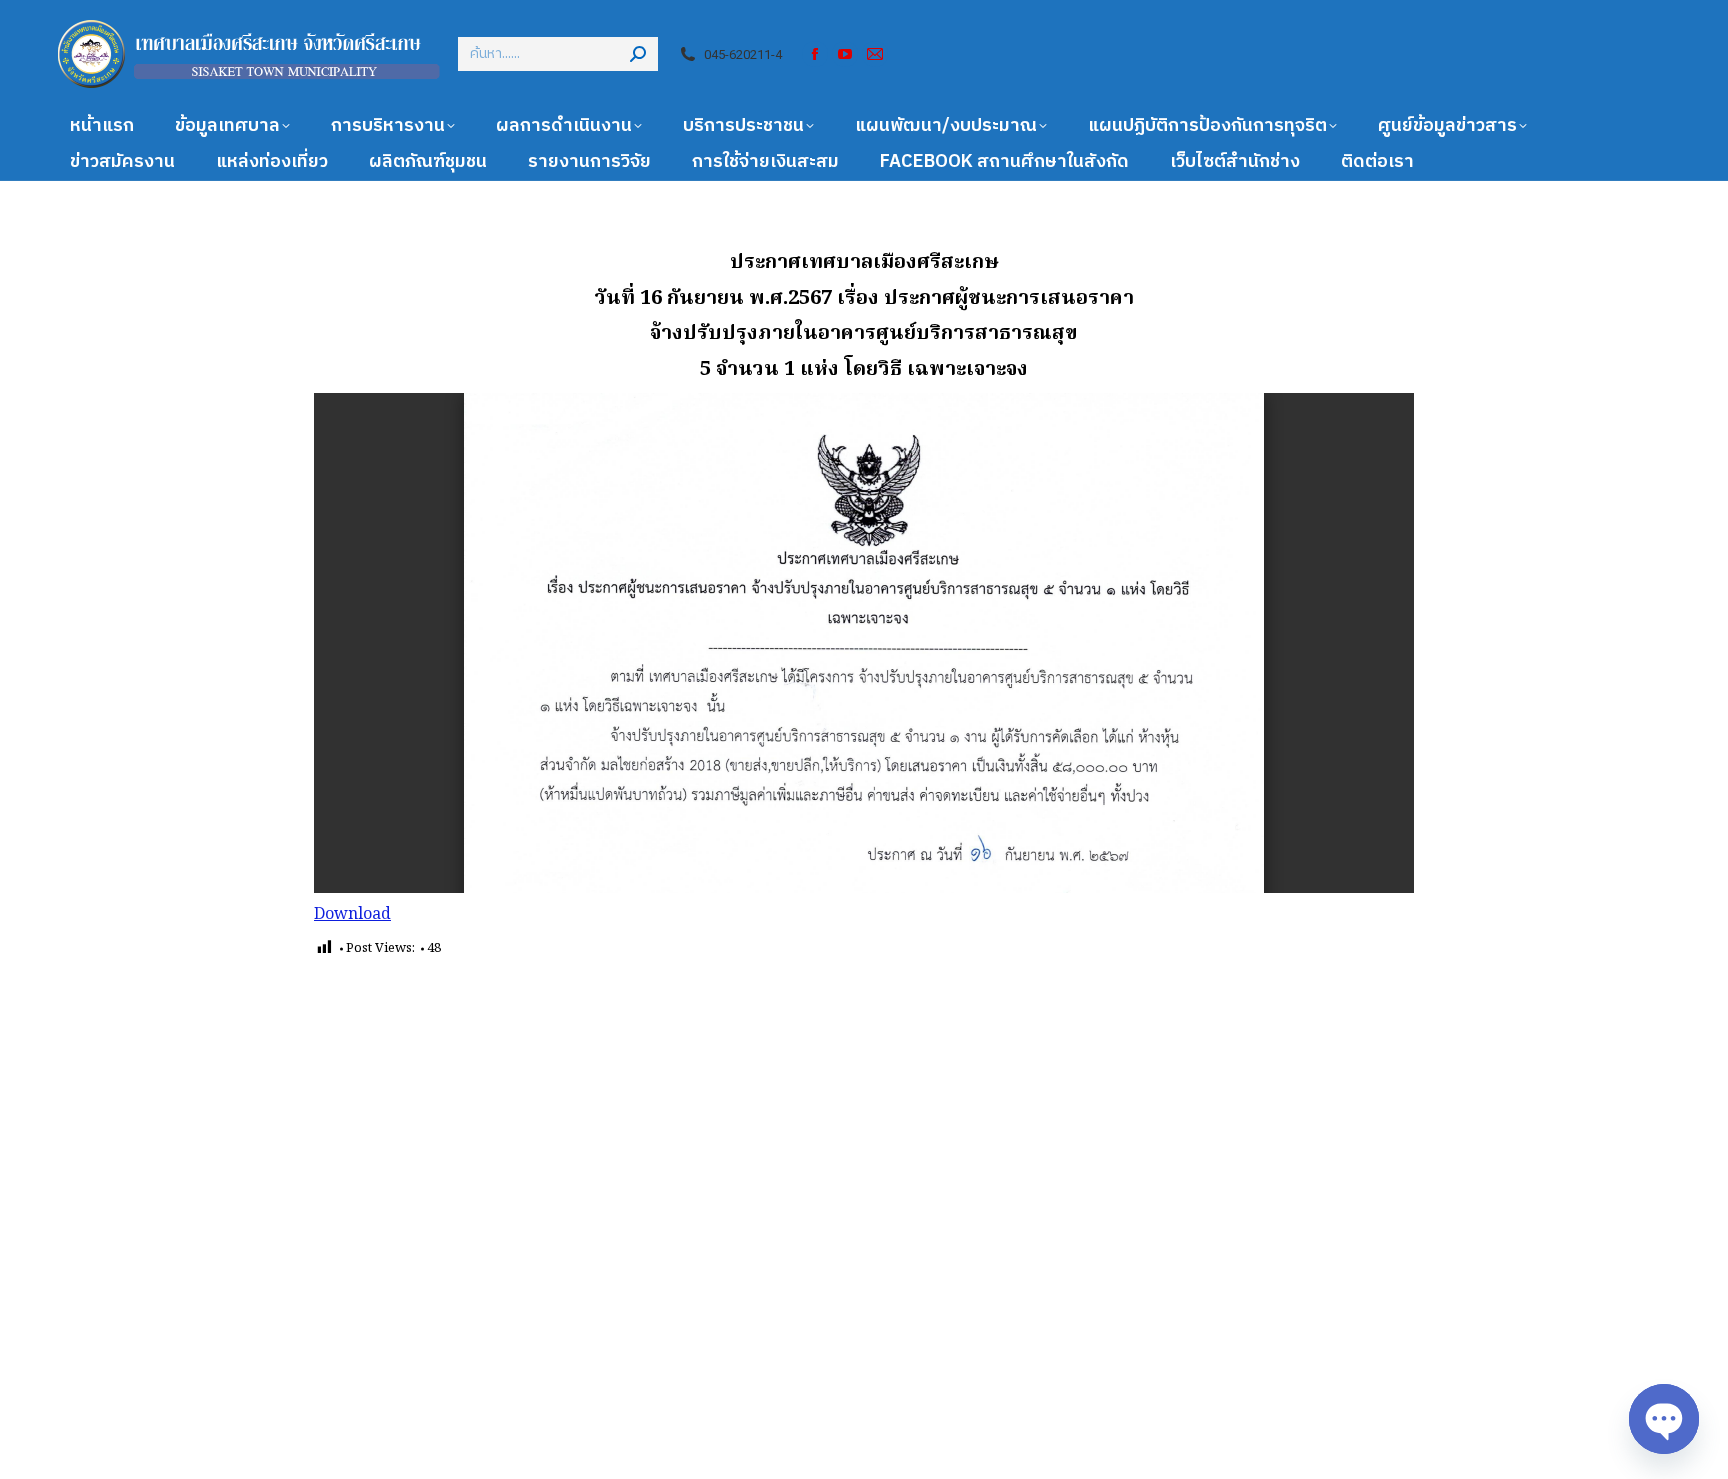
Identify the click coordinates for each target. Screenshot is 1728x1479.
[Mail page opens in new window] (875, 54)
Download (352, 915)
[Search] (638, 54)
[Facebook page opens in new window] (815, 54)
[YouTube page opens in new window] (845, 54)
